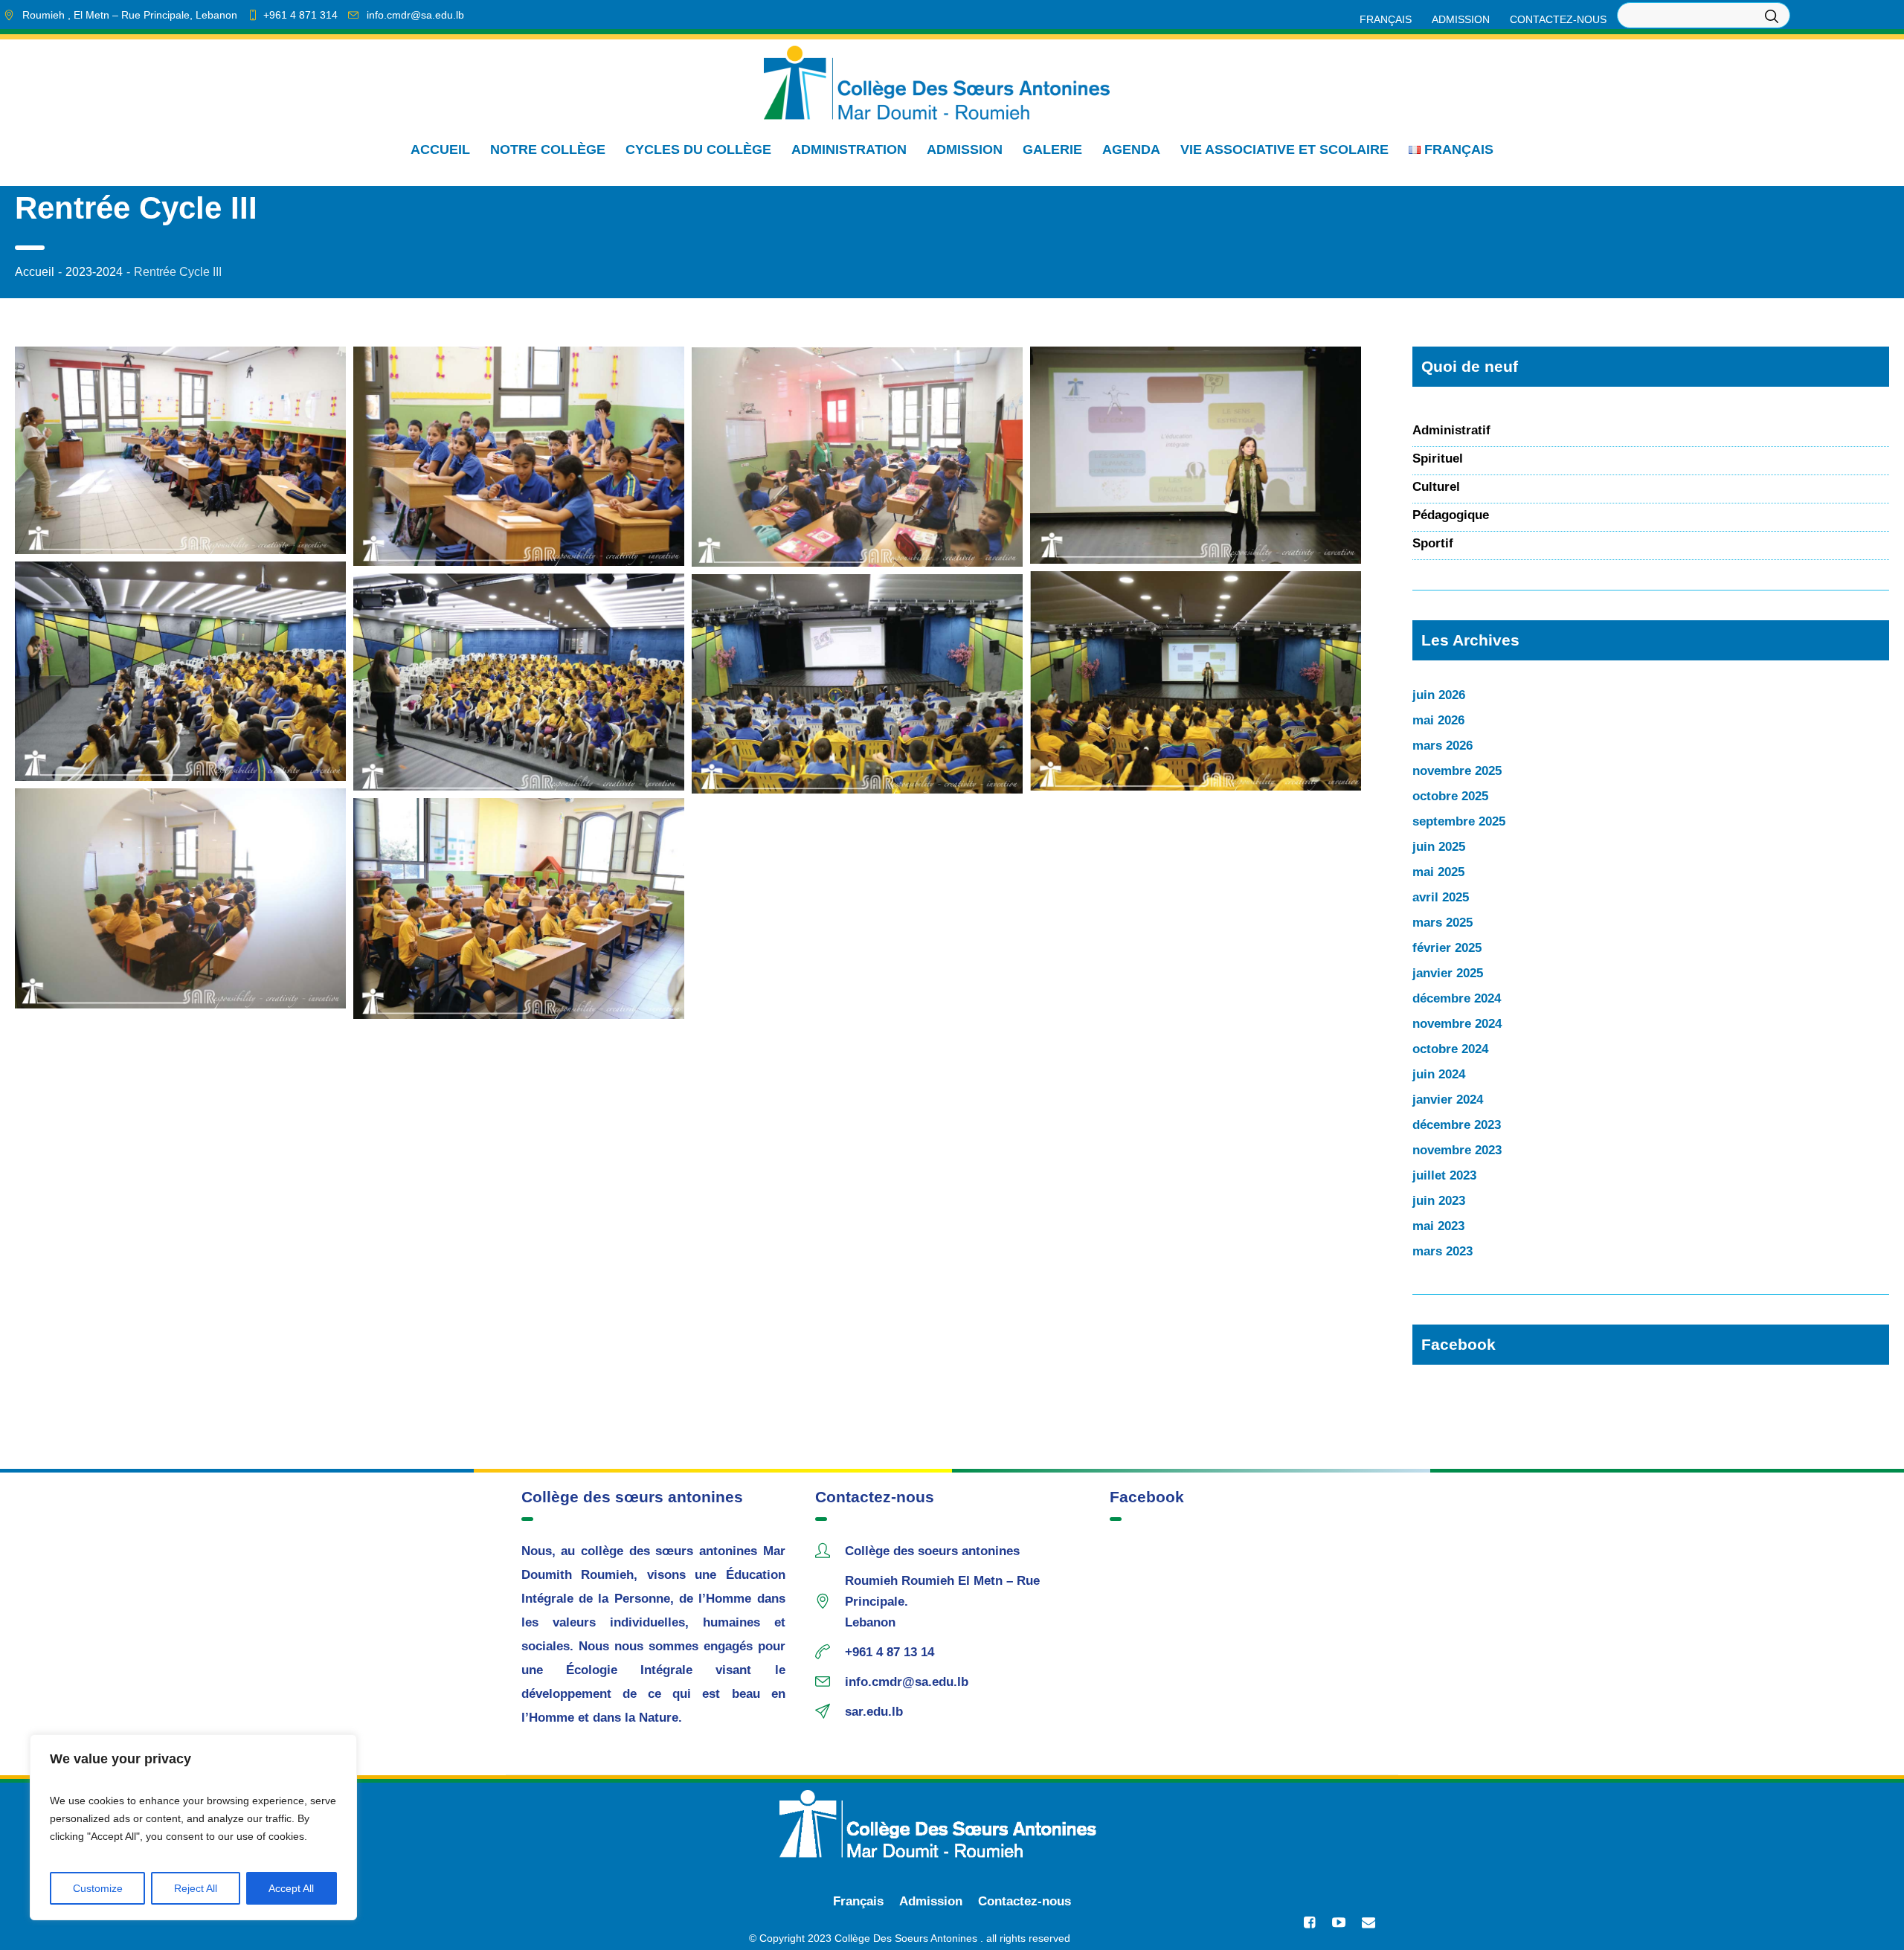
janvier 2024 (1448, 1100)
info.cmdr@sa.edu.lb (415, 15)
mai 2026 (1438, 720)
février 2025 (1447, 948)
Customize (98, 1888)
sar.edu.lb (874, 1712)
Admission (931, 1901)
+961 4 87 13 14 (890, 1652)
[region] (193, 1827)
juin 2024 (1439, 1074)
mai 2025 (1438, 872)
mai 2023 (1438, 1226)
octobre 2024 (1450, 1049)
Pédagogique (1451, 515)
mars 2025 (1443, 923)
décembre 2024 (1457, 998)
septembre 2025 (1459, 821)
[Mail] (1368, 1922)
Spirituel (1438, 458)
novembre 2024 (1457, 1024)
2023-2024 (94, 272)
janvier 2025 (1448, 973)
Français (858, 1901)
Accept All (291, 1888)
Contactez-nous (1025, 1901)
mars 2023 (1443, 1251)
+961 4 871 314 (300, 15)
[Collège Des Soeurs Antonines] (952, 1824)
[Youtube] (1339, 1922)
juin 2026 (1439, 695)
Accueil (35, 272)
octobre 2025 (1450, 796)
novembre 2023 (1457, 1150)
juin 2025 (1439, 847)
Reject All (196, 1888)
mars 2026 (1443, 746)
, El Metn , (130, 15)
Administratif (1451, 430)
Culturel (1436, 487)
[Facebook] (1309, 1922)
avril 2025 (1441, 897)
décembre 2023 (1457, 1125)
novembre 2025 (1457, 771)
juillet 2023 (1444, 1175)
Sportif (1433, 543)
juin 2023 (1439, 1201)
